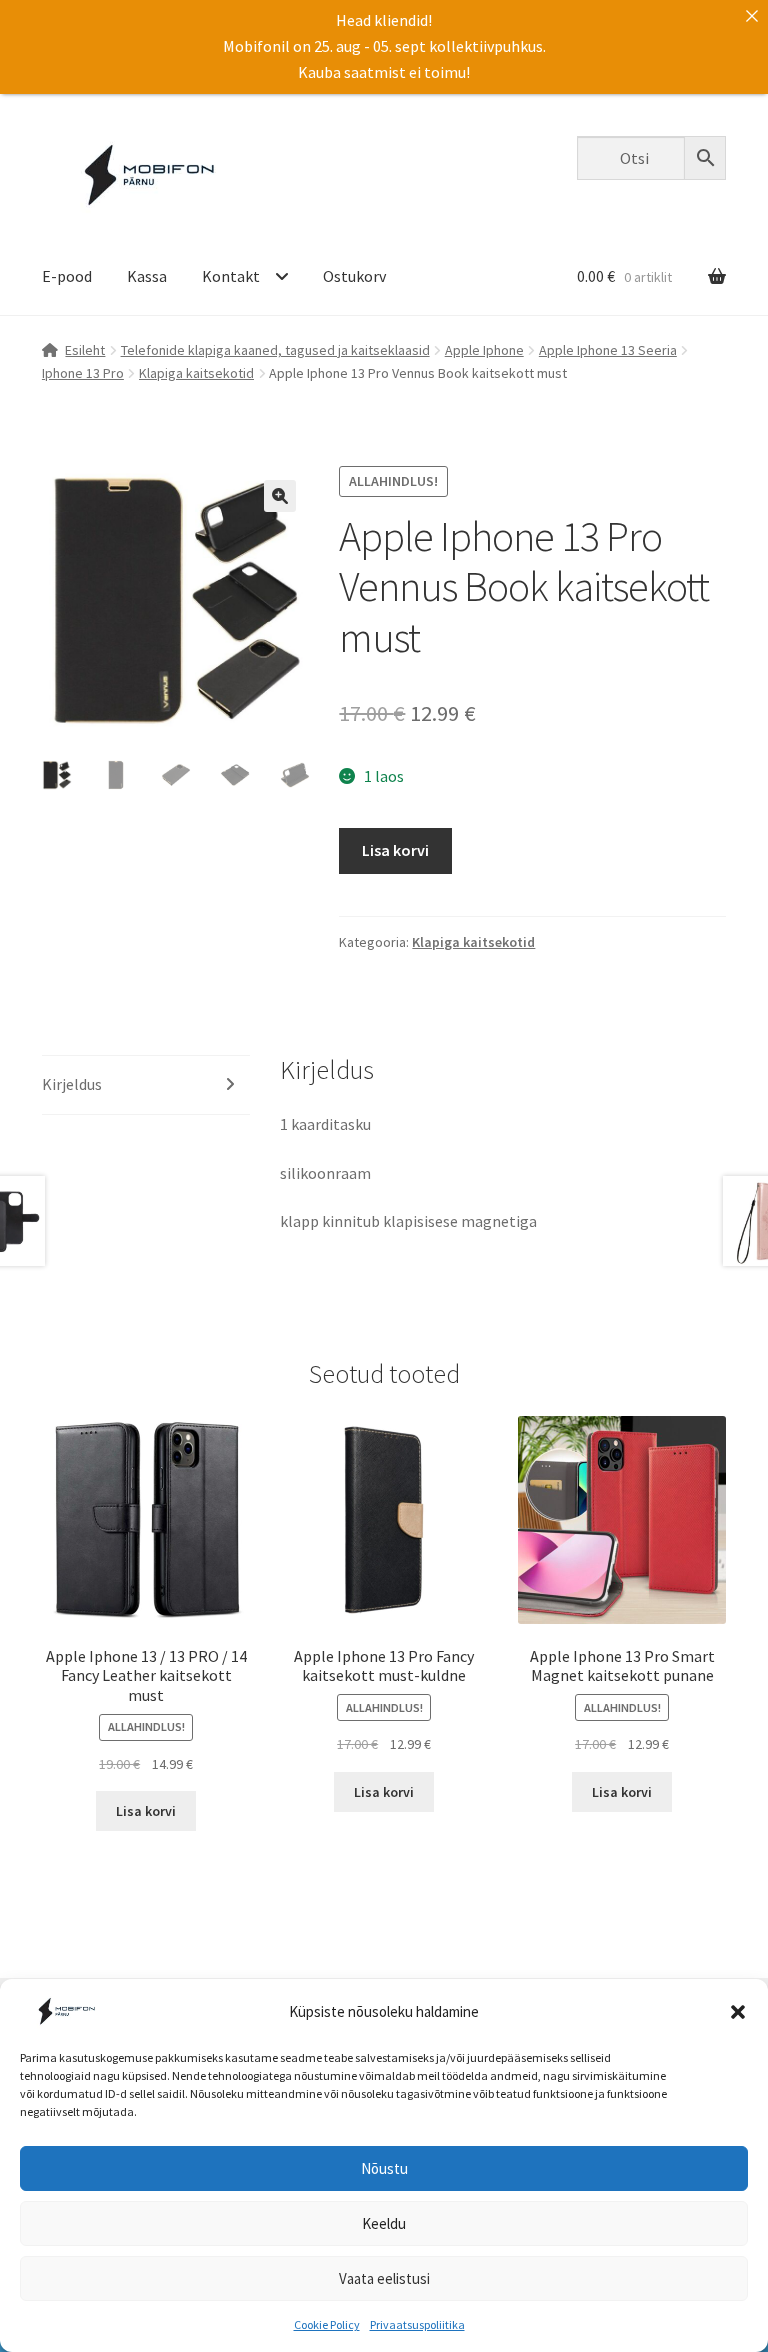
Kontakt (231, 276)
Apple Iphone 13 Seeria (608, 350)
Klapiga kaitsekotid (196, 373)
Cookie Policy (327, 2324)
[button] (738, 2012)
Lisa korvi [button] (146, 1811)
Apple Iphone (484, 350)
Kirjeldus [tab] (72, 1084)
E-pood (67, 276)
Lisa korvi (395, 850)
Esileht (85, 350)
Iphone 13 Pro (83, 373)
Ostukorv (354, 276)
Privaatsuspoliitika (417, 2324)
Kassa (147, 276)
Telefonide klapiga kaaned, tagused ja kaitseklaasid (275, 350)
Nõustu (384, 2168)
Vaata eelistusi (384, 2278)
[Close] (752, 16)
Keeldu (384, 2223)
